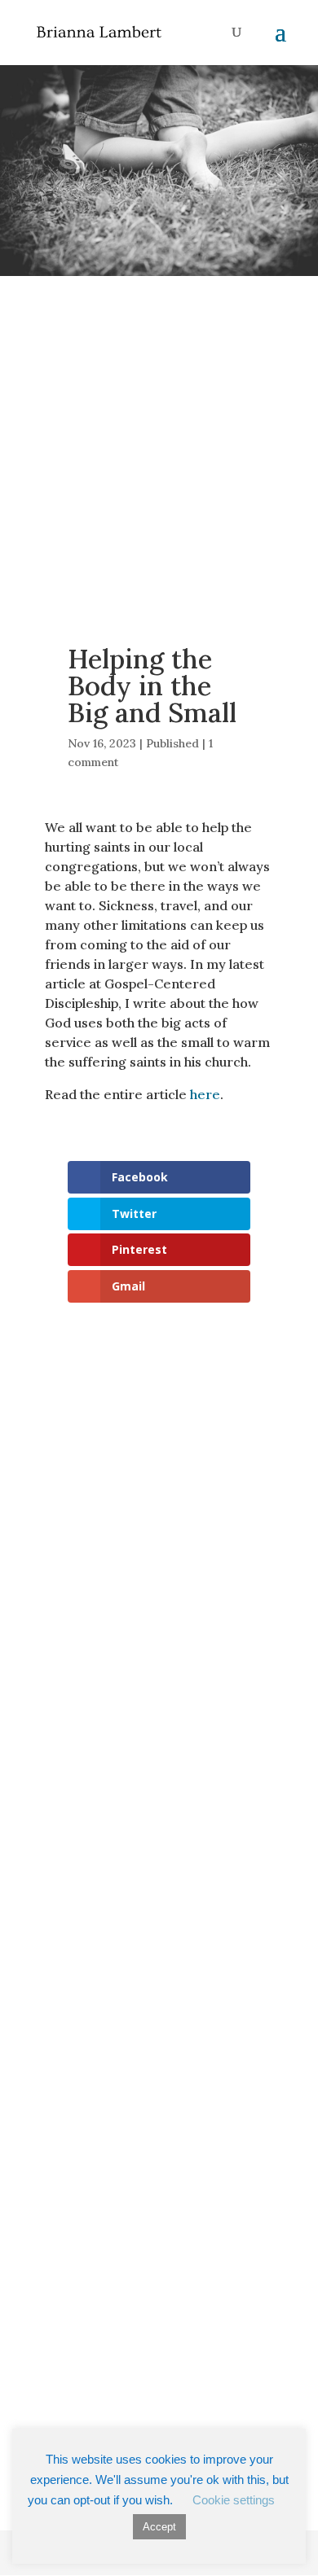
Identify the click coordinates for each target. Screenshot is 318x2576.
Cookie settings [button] (234, 2500)
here (205, 1094)
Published (172, 743)
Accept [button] (159, 2527)
